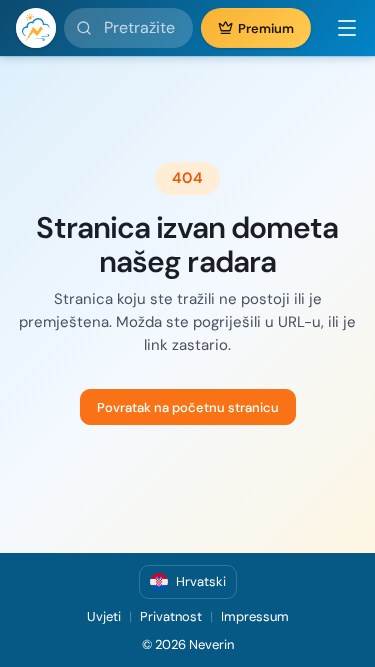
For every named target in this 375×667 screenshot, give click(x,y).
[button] (339, 28)
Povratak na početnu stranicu (188, 407)
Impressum (255, 616)
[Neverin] (36, 28)
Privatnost (171, 616)
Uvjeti (104, 616)
